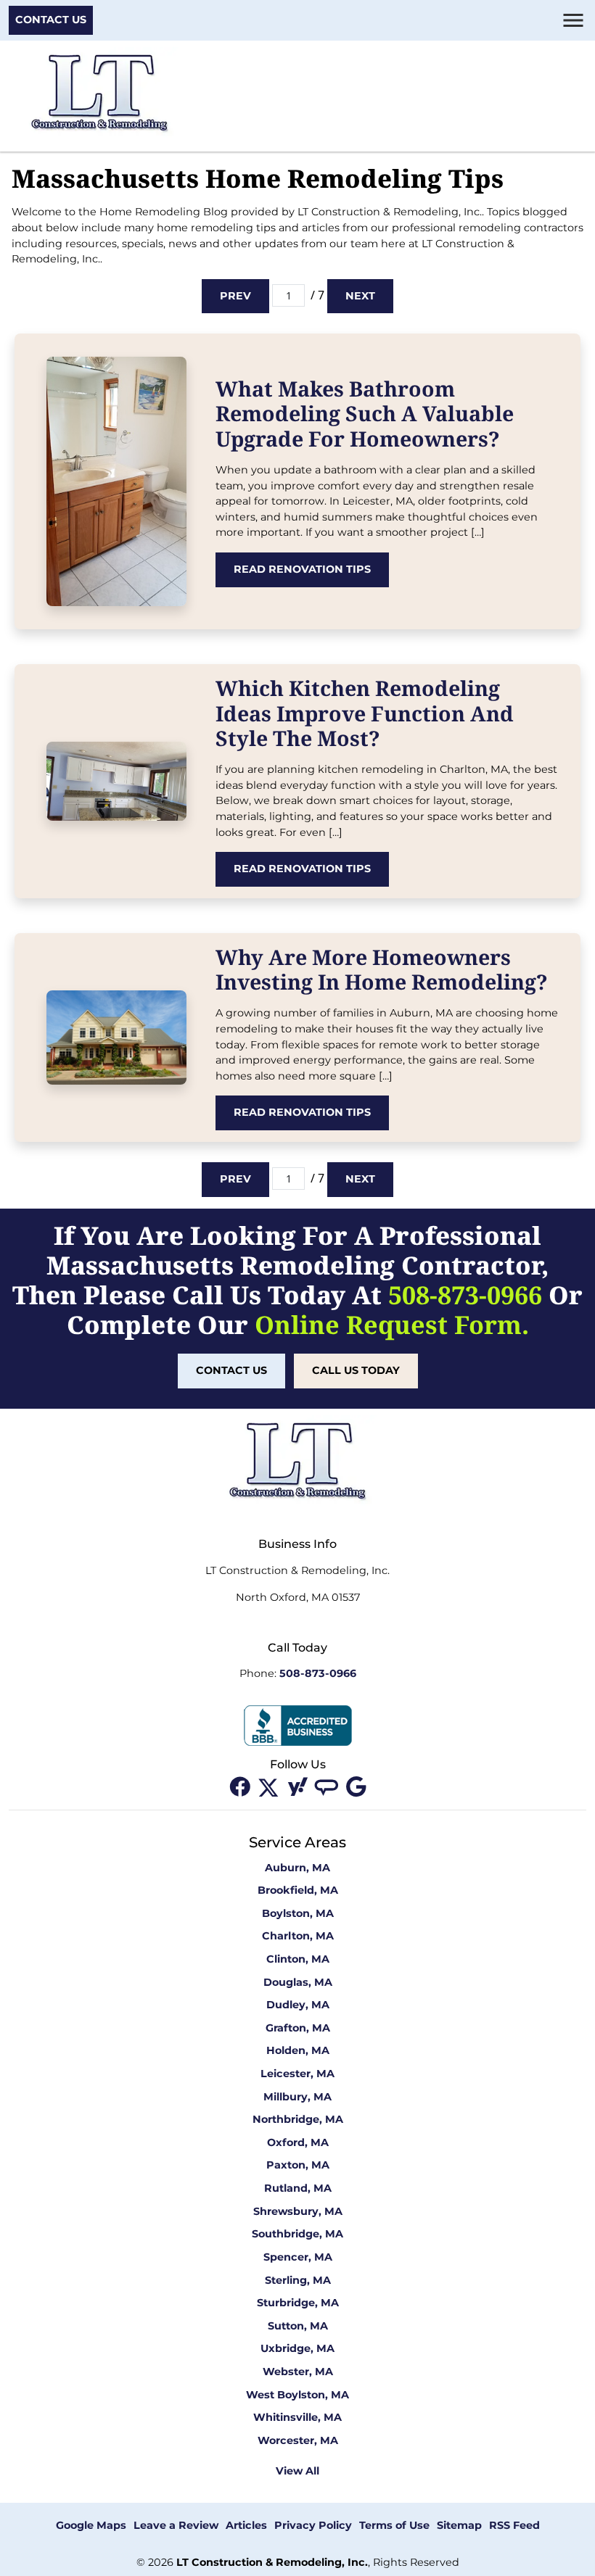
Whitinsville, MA (297, 2417)
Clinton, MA (298, 1959)
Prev (235, 296)
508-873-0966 (465, 1295)
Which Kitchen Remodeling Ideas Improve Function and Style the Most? (365, 713)
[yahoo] (299, 1786)
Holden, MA (298, 2050)
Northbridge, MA (298, 2119)
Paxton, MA (298, 2165)
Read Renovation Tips (302, 569)
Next (360, 296)
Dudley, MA (298, 2005)
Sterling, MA (298, 2280)
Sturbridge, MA (298, 2303)
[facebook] (241, 1786)
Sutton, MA (298, 2326)
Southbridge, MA (297, 2234)
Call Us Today (356, 1370)
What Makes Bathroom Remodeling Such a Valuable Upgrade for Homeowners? (365, 413)
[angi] (328, 1786)
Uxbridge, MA (297, 2348)
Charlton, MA (298, 1936)
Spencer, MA (298, 2257)
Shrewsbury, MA (298, 2211)
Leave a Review (176, 2525)
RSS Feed (514, 2525)
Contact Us (51, 20)
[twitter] (270, 1786)
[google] (356, 1786)
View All (297, 2471)
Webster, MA (298, 2372)
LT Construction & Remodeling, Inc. (272, 2562)
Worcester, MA (298, 2440)
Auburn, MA (297, 1868)
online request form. (392, 1324)
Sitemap (459, 2525)
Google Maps (91, 2525)
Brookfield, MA (298, 1890)
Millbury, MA (297, 2097)
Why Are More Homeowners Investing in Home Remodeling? (382, 969)
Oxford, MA (298, 2142)
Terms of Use (394, 2525)
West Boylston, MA (297, 2395)
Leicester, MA (297, 2074)
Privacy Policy (313, 2525)
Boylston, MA (298, 1913)
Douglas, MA (298, 1982)
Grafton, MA (298, 2028)
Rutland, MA (298, 2188)
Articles (246, 2525)
